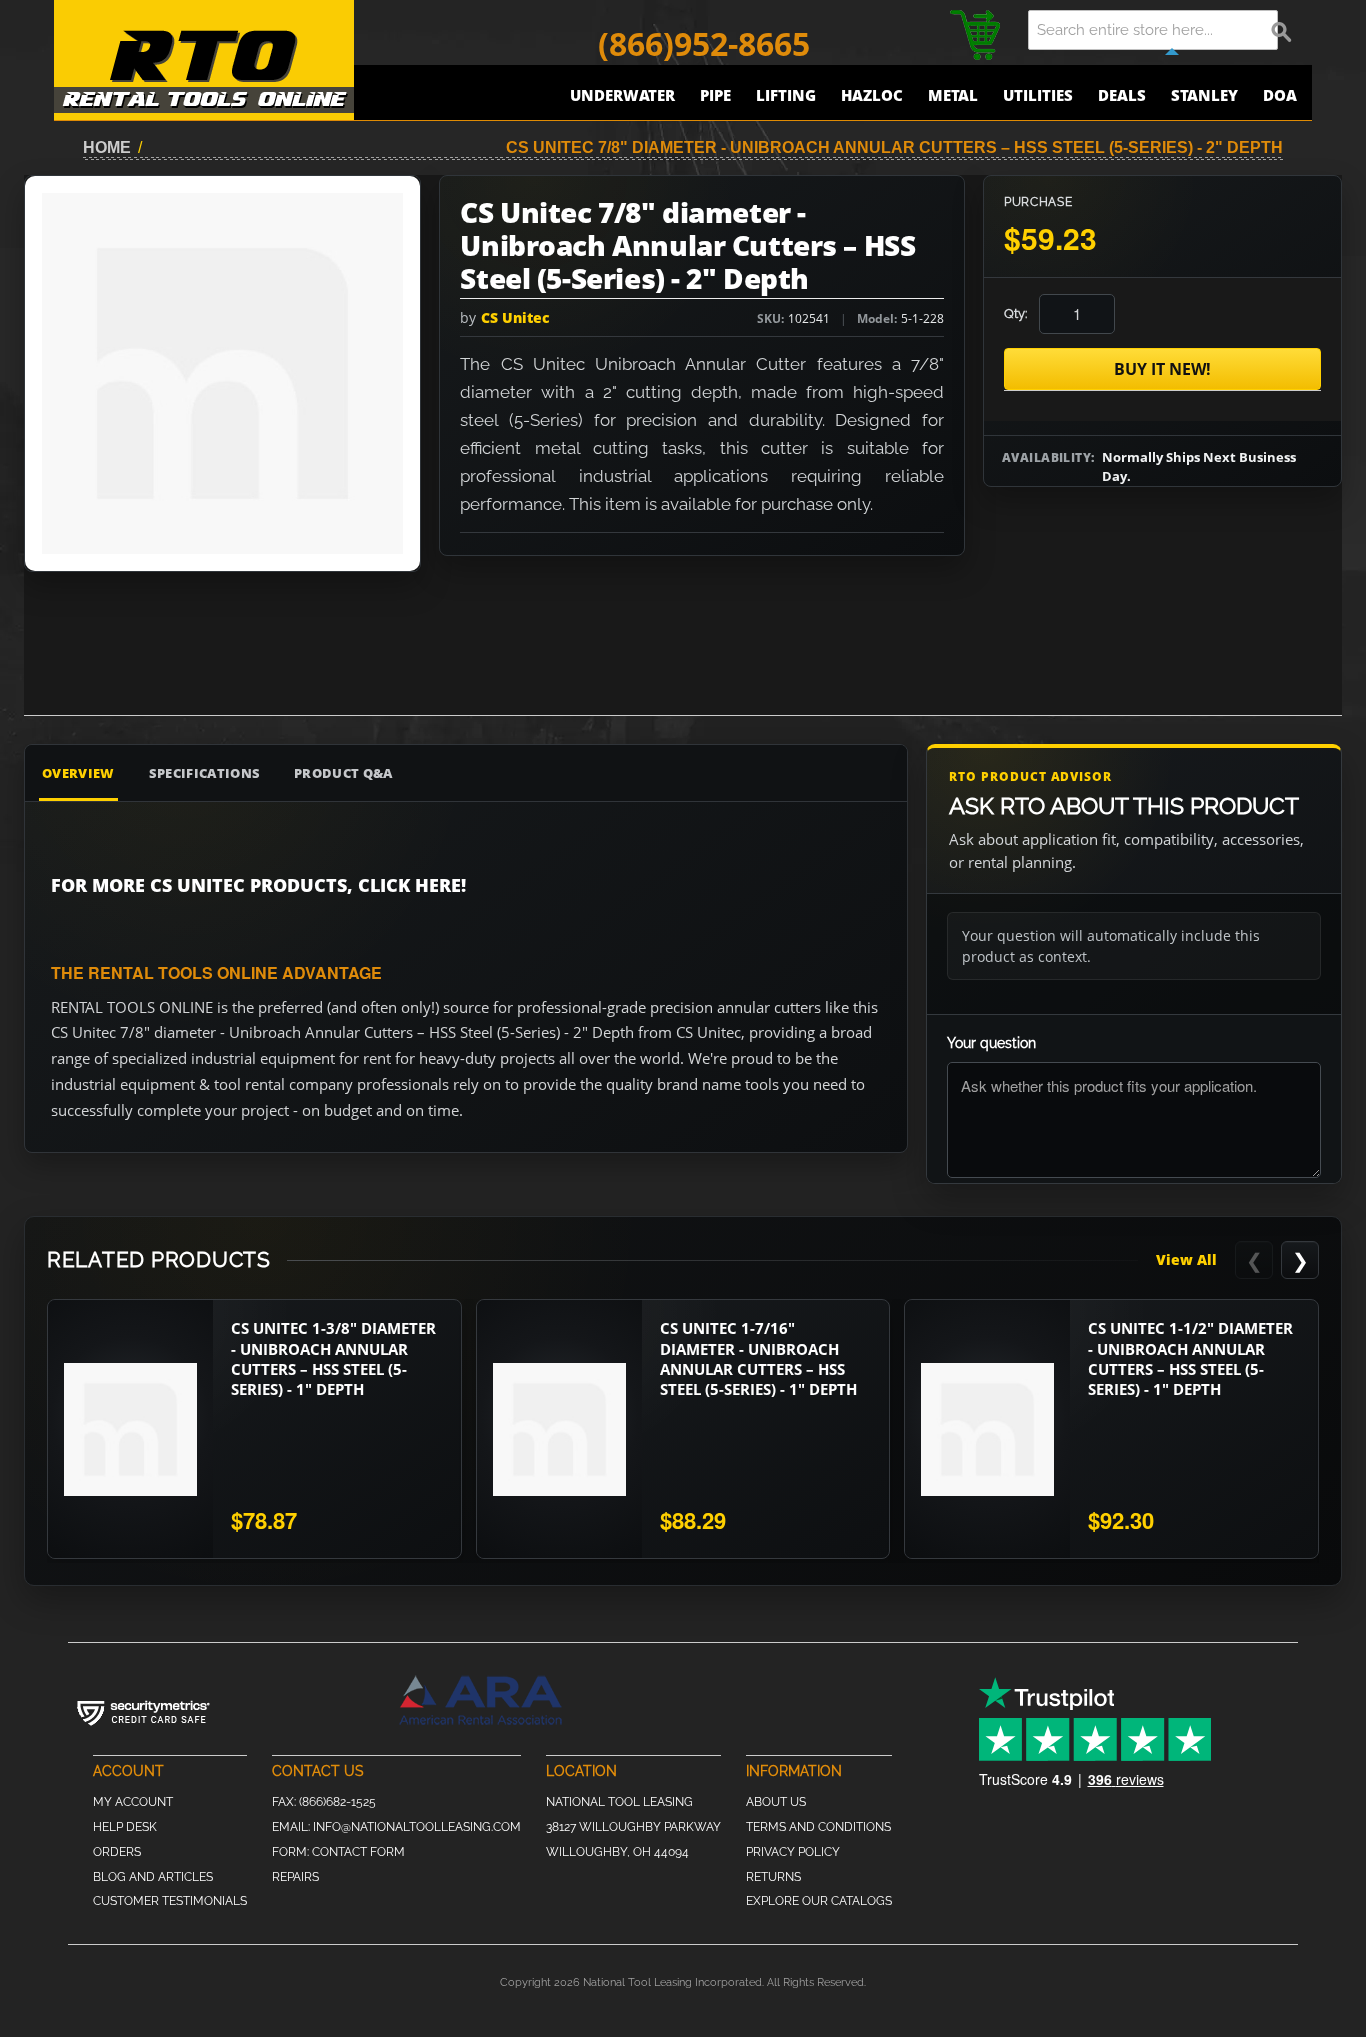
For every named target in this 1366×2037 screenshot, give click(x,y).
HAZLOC (872, 95)
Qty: (1015, 313)
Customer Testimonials (170, 1901)
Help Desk (125, 1827)
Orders (117, 1852)
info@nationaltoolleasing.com (417, 1827)
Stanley (1204, 95)
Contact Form (358, 1852)
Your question (991, 1043)
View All (1186, 1259)
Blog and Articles (153, 1877)
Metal (953, 95)
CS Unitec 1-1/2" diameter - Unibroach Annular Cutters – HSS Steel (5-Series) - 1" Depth (1190, 1358)
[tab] (801, 773)
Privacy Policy (793, 1852)
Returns (773, 1877)
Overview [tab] (78, 773)
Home (107, 147)
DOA (1280, 95)
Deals (1122, 95)
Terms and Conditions (818, 1827)
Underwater (622, 95)
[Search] (1282, 30)
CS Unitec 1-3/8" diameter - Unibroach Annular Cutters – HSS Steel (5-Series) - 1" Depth (333, 1358)
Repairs (295, 1877)
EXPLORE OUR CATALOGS (819, 1901)
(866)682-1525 (337, 1802)
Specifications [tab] (205, 773)
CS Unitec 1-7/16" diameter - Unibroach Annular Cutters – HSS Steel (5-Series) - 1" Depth (758, 1358)
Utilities (1038, 95)
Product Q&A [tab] (343, 773)
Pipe (715, 95)
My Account (133, 1802)
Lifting (786, 95)
